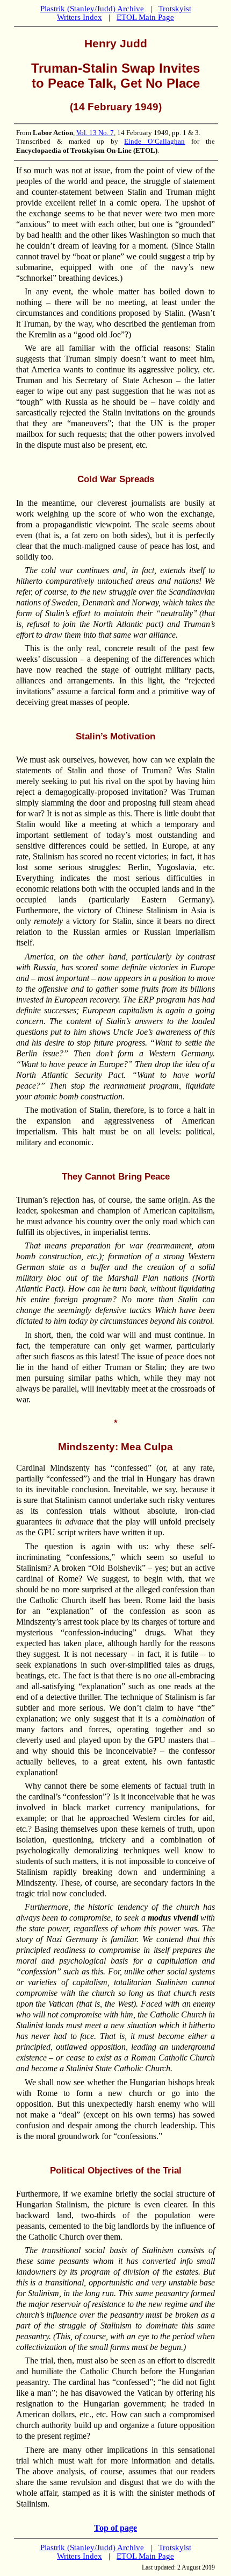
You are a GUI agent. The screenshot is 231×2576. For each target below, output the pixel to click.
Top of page (115, 2528)
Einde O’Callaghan (154, 141)
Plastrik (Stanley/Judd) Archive (92, 9)
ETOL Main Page (145, 17)
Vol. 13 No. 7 (95, 133)
